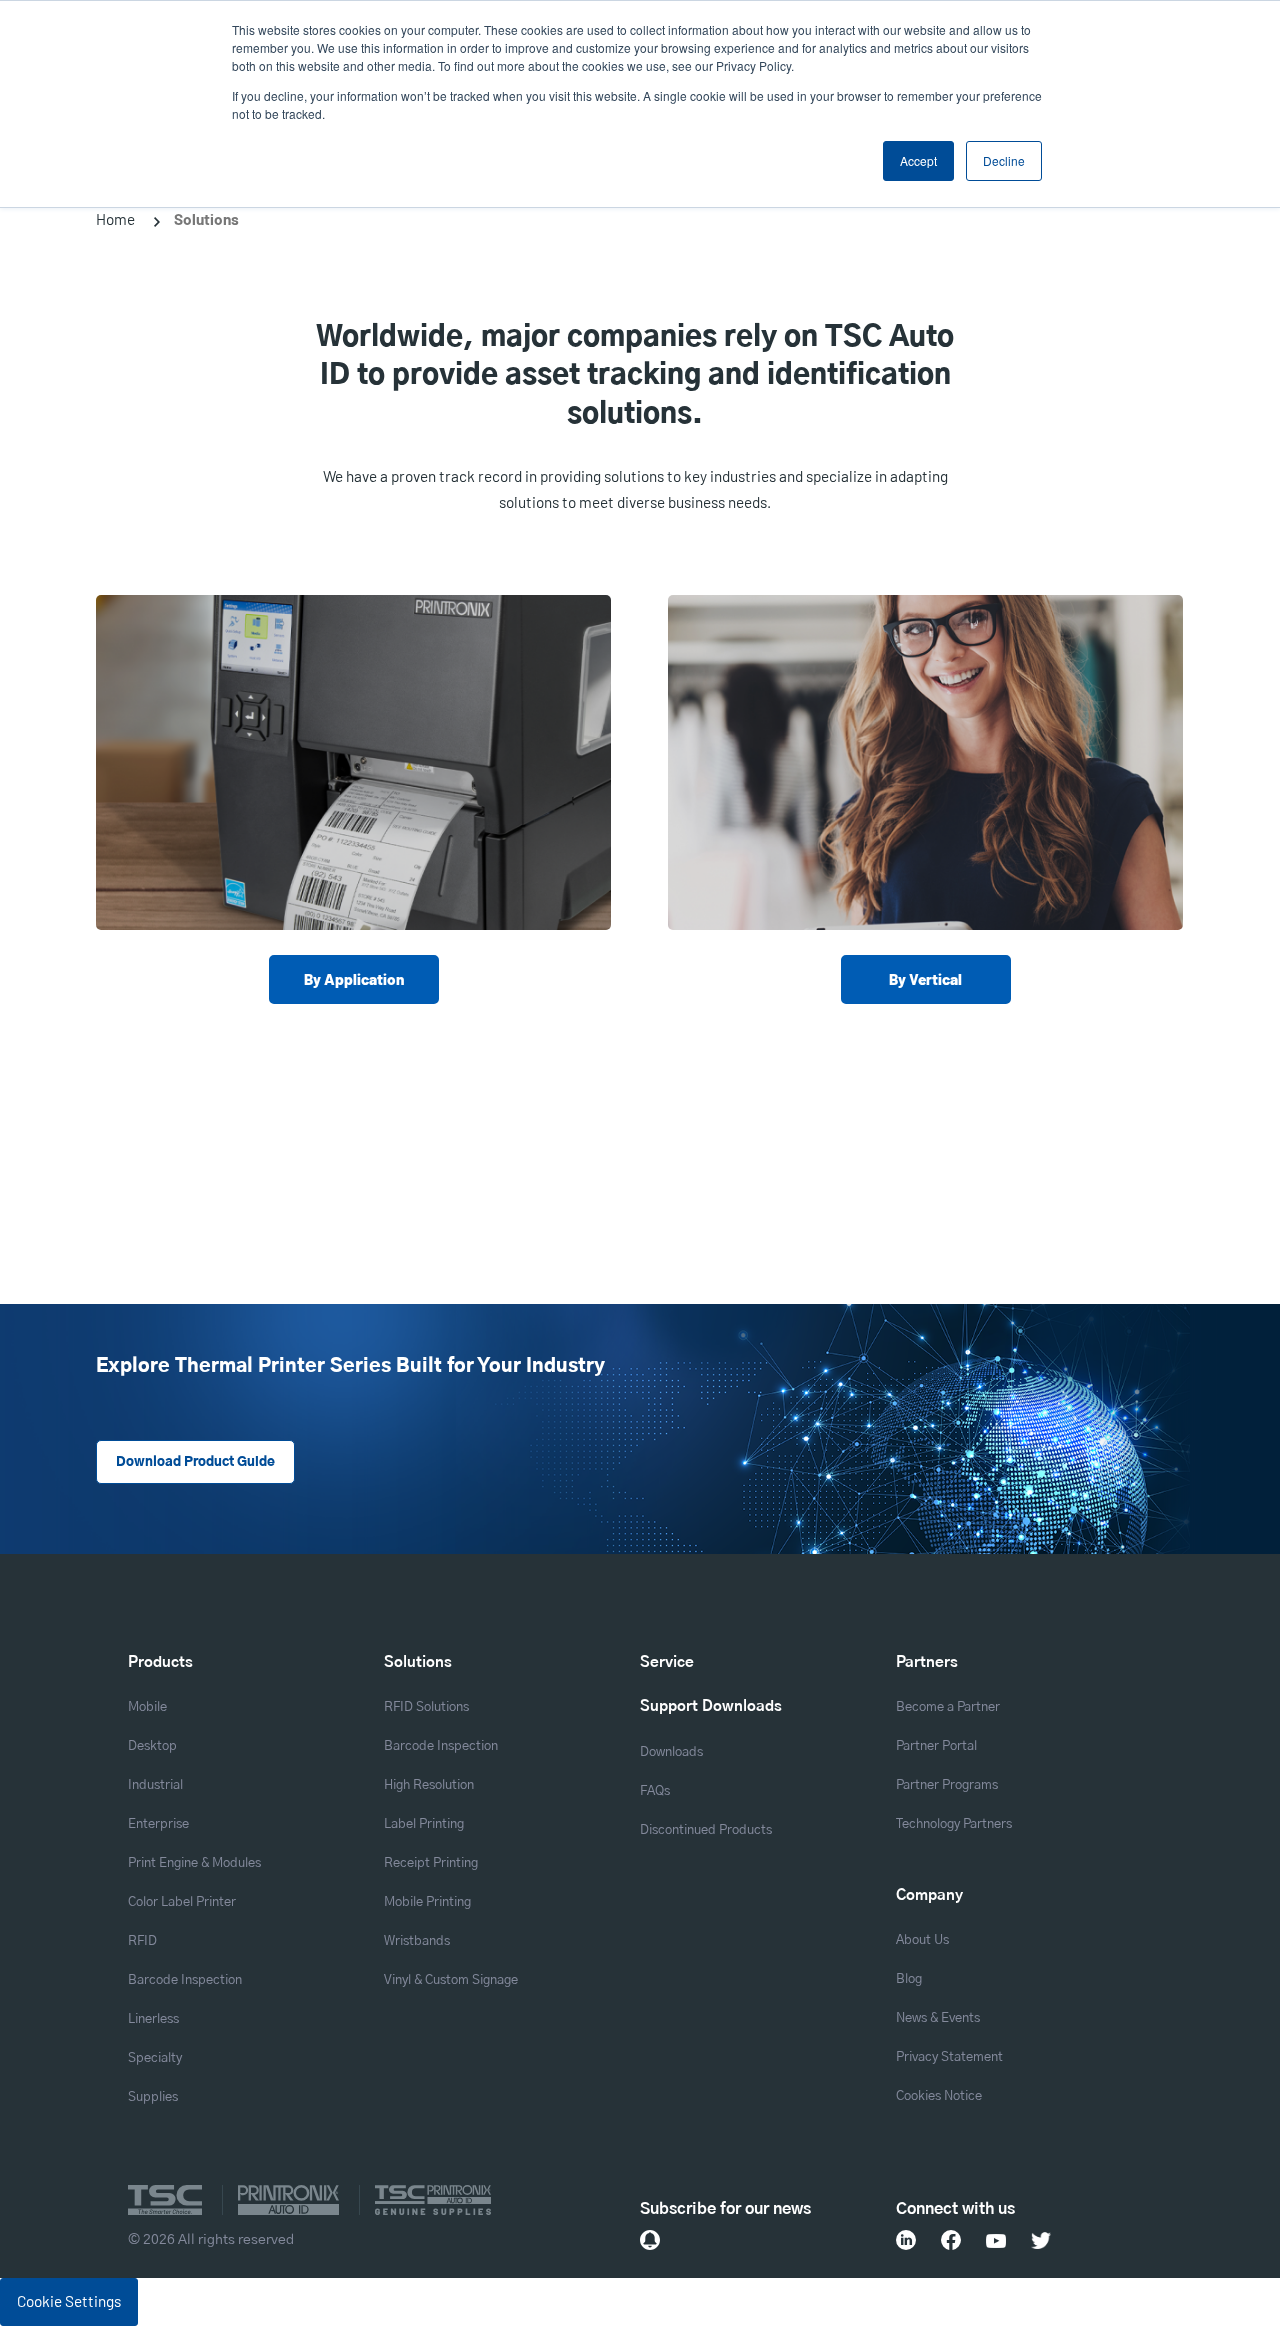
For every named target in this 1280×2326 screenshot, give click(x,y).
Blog (909, 1979)
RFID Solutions (426, 1707)
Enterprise (158, 1824)
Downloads (671, 1752)
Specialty (155, 2058)
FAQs (655, 1791)
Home (115, 219)
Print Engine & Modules (194, 1863)
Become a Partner (948, 1707)
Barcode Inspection (185, 1980)
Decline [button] (1004, 160)
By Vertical (925, 979)
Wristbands (417, 1941)
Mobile (147, 1707)
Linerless (153, 2019)
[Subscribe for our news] (650, 2240)
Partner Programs (947, 1785)
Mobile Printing (427, 1902)
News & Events (938, 2018)
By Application (354, 979)
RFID (142, 1941)
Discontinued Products (706, 1830)
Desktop (152, 1746)
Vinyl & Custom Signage (451, 1980)
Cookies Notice (939, 2096)
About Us (922, 1940)
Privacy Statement (949, 2057)
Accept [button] (918, 160)
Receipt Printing (431, 1863)
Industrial (155, 1785)
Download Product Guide (195, 1462)
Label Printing (424, 1824)
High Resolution (429, 1785)
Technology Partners (954, 1824)
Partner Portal (936, 1746)
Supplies (153, 2097)
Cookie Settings (69, 2301)
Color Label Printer (182, 1902)
